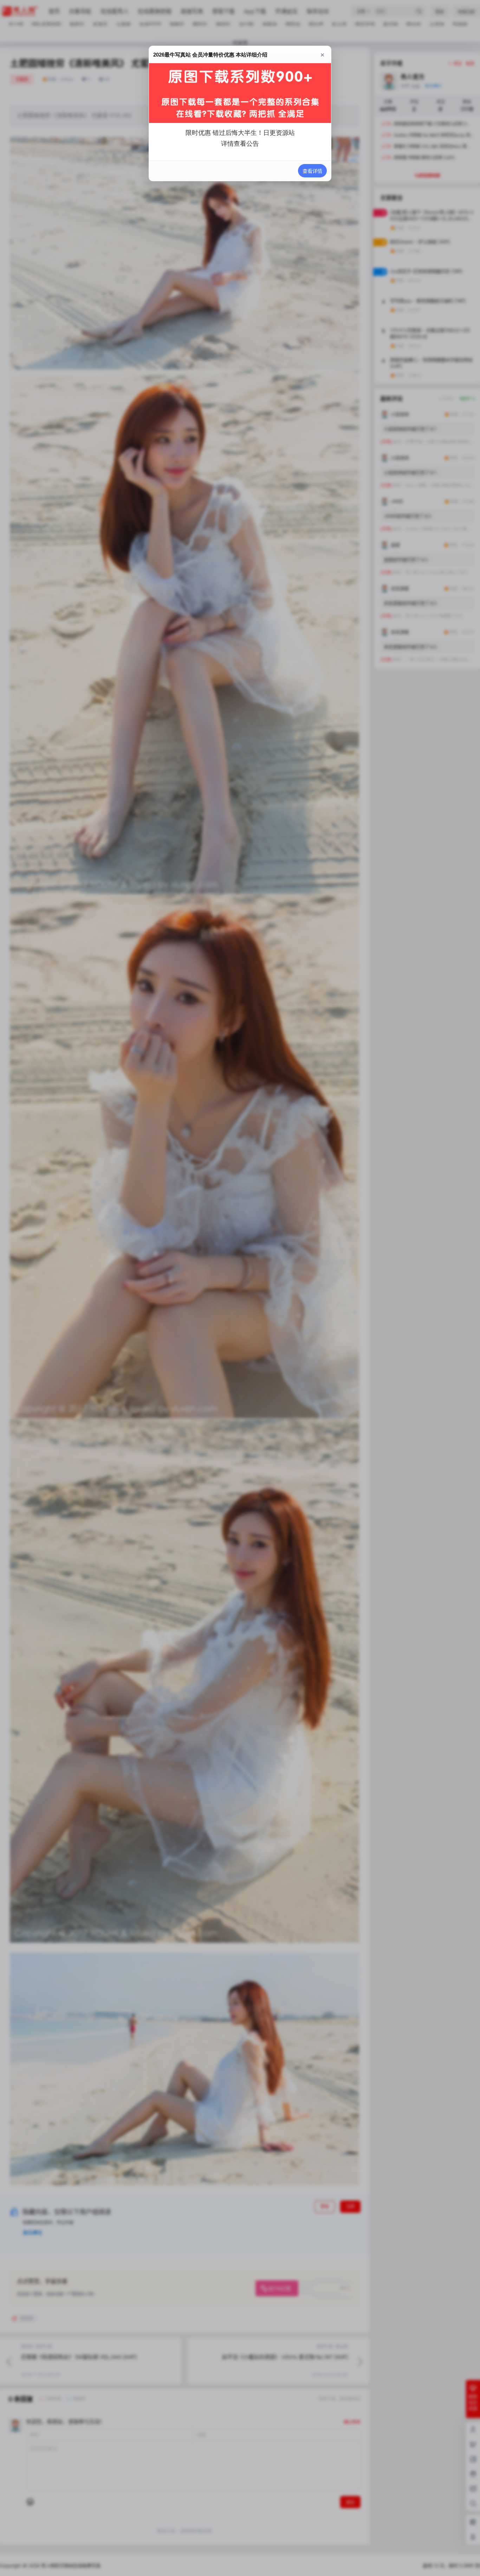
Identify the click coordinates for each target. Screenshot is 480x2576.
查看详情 (312, 171)
